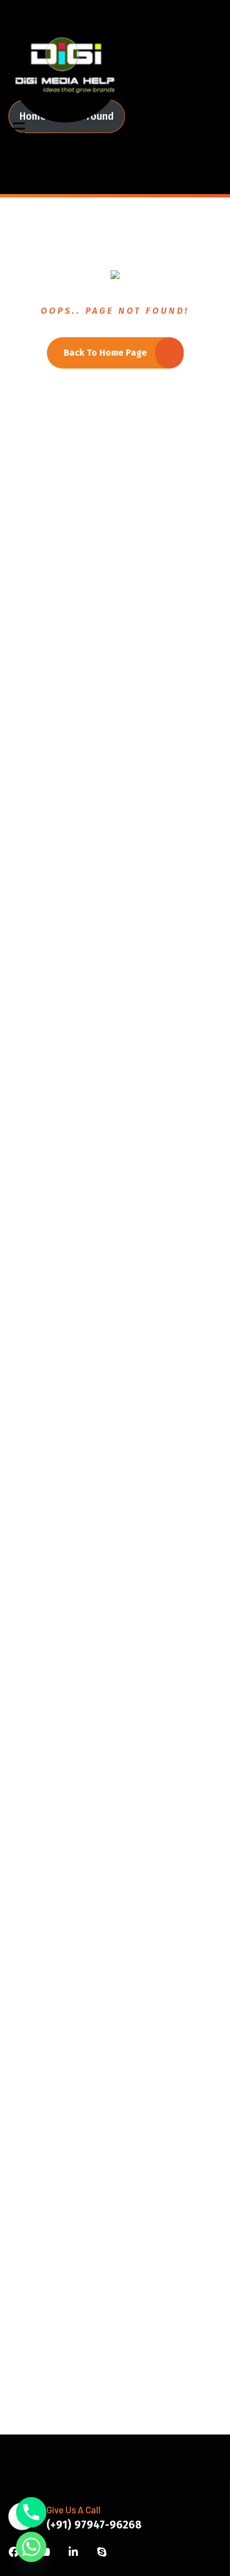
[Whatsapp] (31, 2547)
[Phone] (31, 2512)
